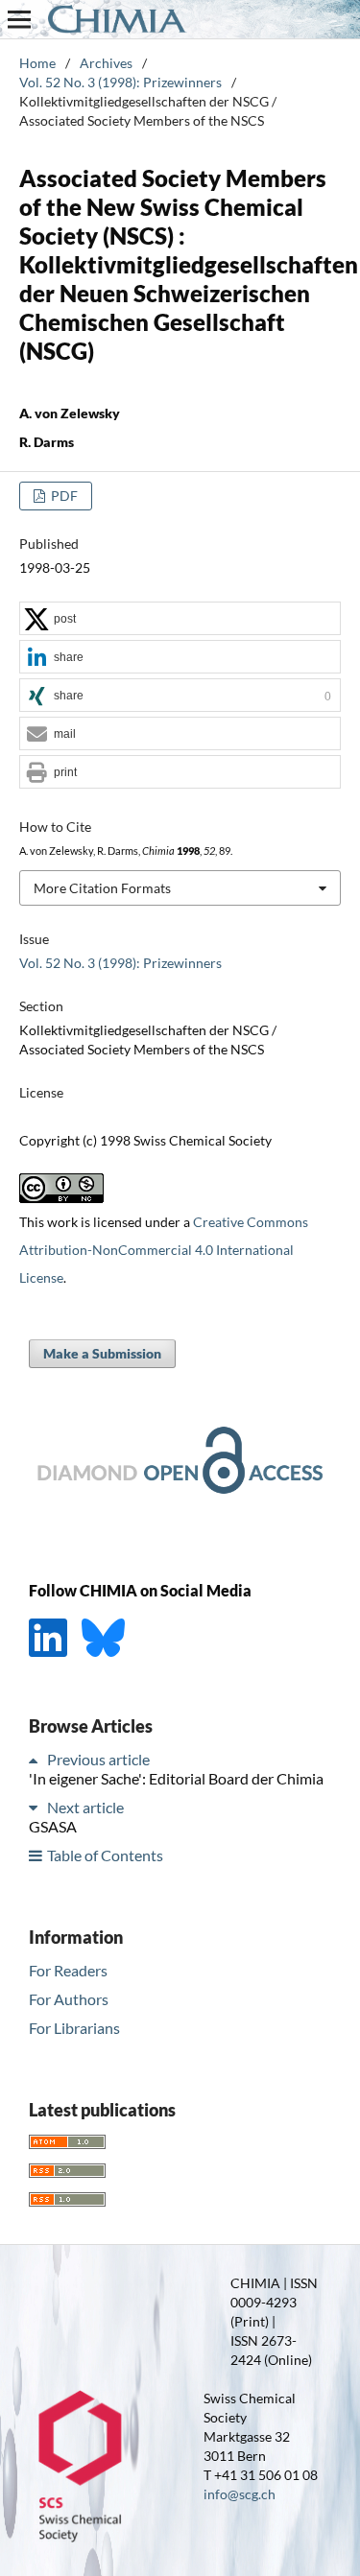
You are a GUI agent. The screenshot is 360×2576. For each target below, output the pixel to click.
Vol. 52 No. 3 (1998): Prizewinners (120, 82)
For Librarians (74, 2028)
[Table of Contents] (36, 1855)
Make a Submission (102, 1353)
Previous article (98, 1759)
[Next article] (36, 1807)
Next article (85, 1807)
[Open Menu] (19, 19)
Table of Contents (105, 1855)
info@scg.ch (240, 2494)
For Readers (68, 1970)
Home (37, 63)
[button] (180, 619)
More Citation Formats (102, 888)
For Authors (69, 1999)
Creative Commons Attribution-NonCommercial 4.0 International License (164, 1250)
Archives (106, 63)
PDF (63, 496)
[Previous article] (36, 1759)
